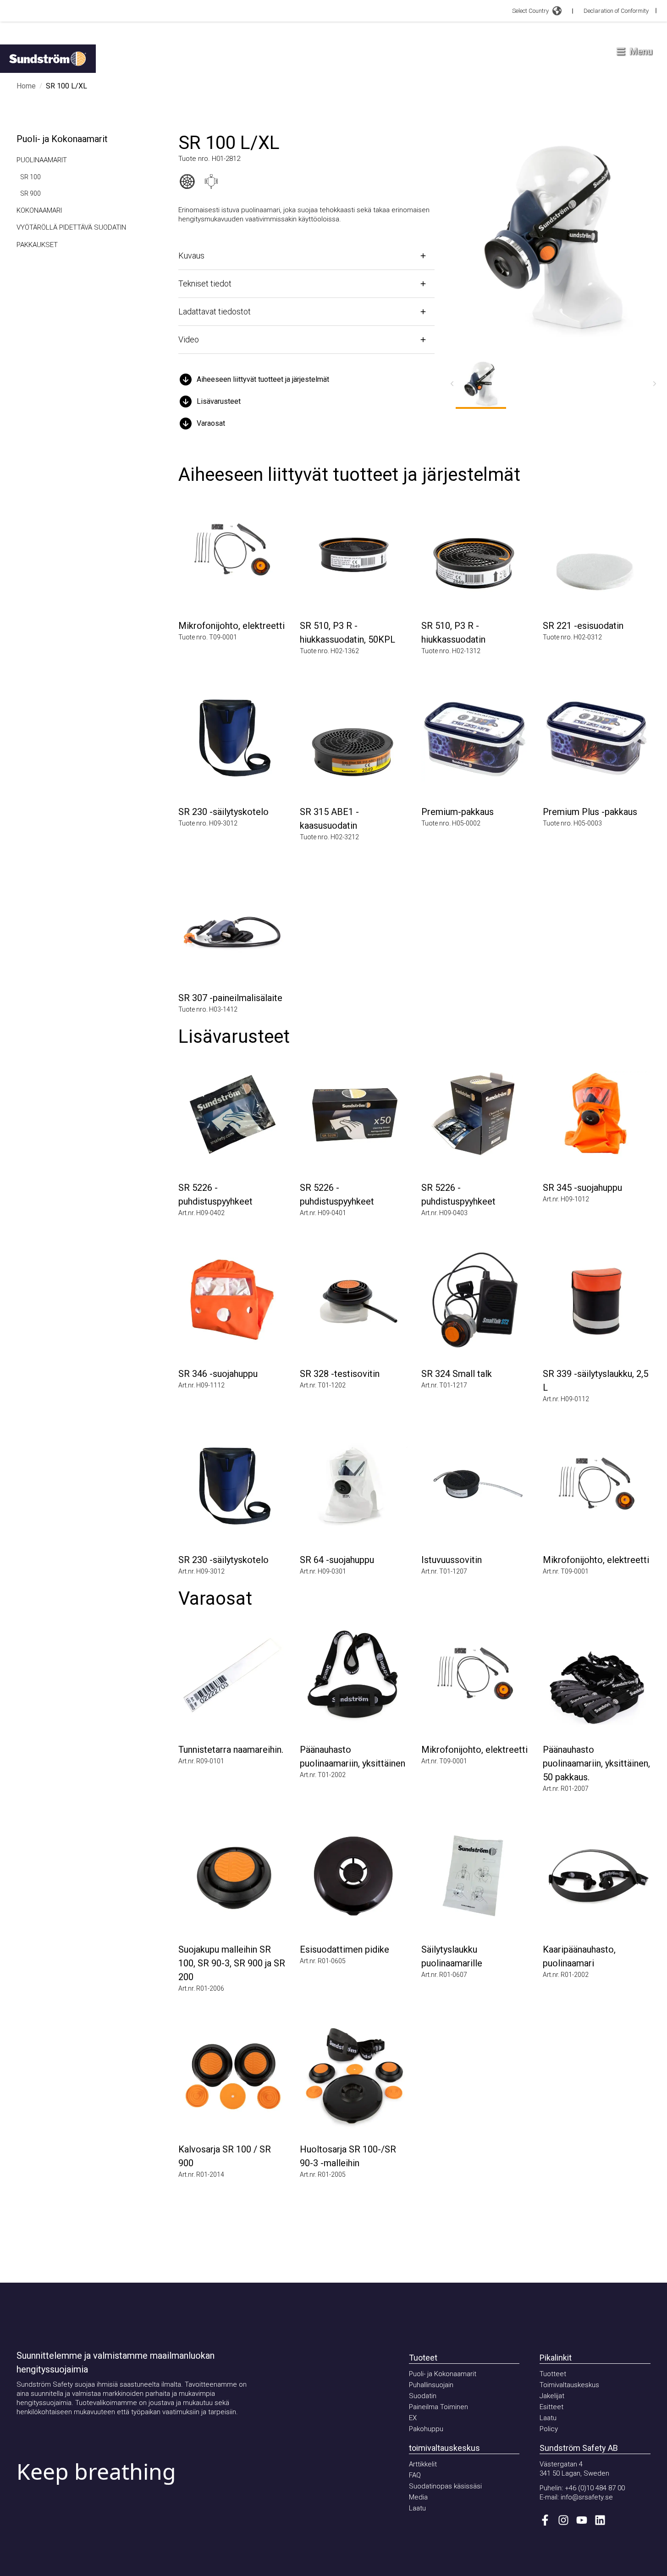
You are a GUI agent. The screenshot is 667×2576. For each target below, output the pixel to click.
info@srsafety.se (587, 2497)
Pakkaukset (37, 245)
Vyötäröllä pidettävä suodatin (71, 227)
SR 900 (30, 193)
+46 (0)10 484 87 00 (595, 2488)
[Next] (655, 384)
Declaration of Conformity (616, 11)
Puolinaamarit (42, 160)
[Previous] (452, 384)
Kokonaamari (39, 210)
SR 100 (30, 177)
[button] (306, 380)
